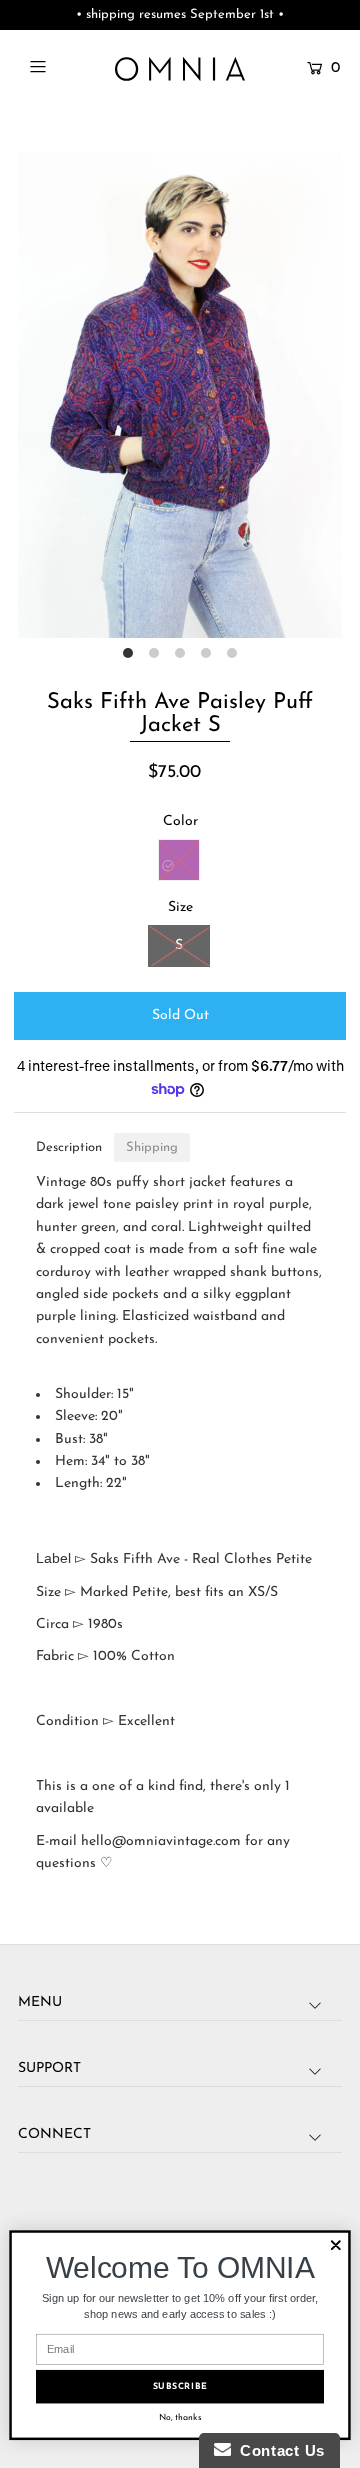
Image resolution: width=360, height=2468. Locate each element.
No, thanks (180, 2417)
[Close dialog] (336, 2245)
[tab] (69, 1147)
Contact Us (278, 2450)
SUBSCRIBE (180, 2386)
